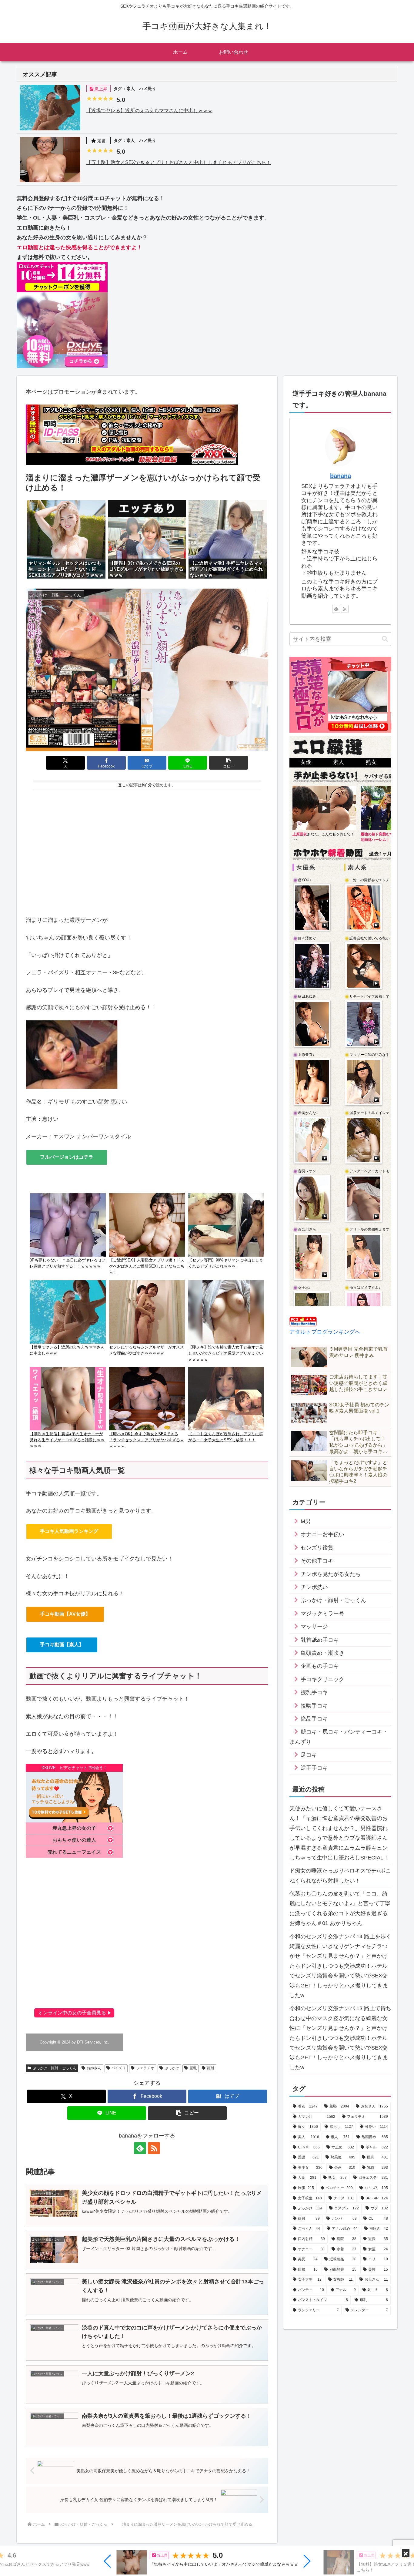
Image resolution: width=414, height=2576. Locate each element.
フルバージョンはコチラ (67, 1157)
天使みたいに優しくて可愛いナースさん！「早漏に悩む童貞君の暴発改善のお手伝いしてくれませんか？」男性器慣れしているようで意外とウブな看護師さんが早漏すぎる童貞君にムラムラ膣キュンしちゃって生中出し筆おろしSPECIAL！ (339, 1833)
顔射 (211, 2068)
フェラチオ (145, 2068)
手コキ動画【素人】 (62, 1645)
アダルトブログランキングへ (325, 1332)
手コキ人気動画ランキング (69, 1531)
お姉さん (94, 2068)
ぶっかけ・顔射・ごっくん (55, 2068)
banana (341, 476)
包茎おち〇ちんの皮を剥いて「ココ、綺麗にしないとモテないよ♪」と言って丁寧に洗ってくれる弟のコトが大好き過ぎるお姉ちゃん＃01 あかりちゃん (340, 1908)
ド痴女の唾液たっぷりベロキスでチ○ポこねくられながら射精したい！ (340, 1876)
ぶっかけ (172, 2068)
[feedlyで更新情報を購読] (140, 2148)
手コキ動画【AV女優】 (65, 1614)
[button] (108, 2561)
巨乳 (193, 2068)
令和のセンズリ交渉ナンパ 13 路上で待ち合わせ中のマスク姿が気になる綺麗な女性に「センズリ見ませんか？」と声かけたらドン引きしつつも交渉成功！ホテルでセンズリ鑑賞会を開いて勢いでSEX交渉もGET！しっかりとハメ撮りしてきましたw (340, 2038)
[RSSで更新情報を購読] (154, 2148)
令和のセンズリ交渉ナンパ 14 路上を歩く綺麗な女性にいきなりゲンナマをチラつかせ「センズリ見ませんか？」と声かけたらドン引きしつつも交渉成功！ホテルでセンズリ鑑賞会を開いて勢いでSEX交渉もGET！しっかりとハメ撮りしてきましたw (340, 1966)
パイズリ (119, 2068)
